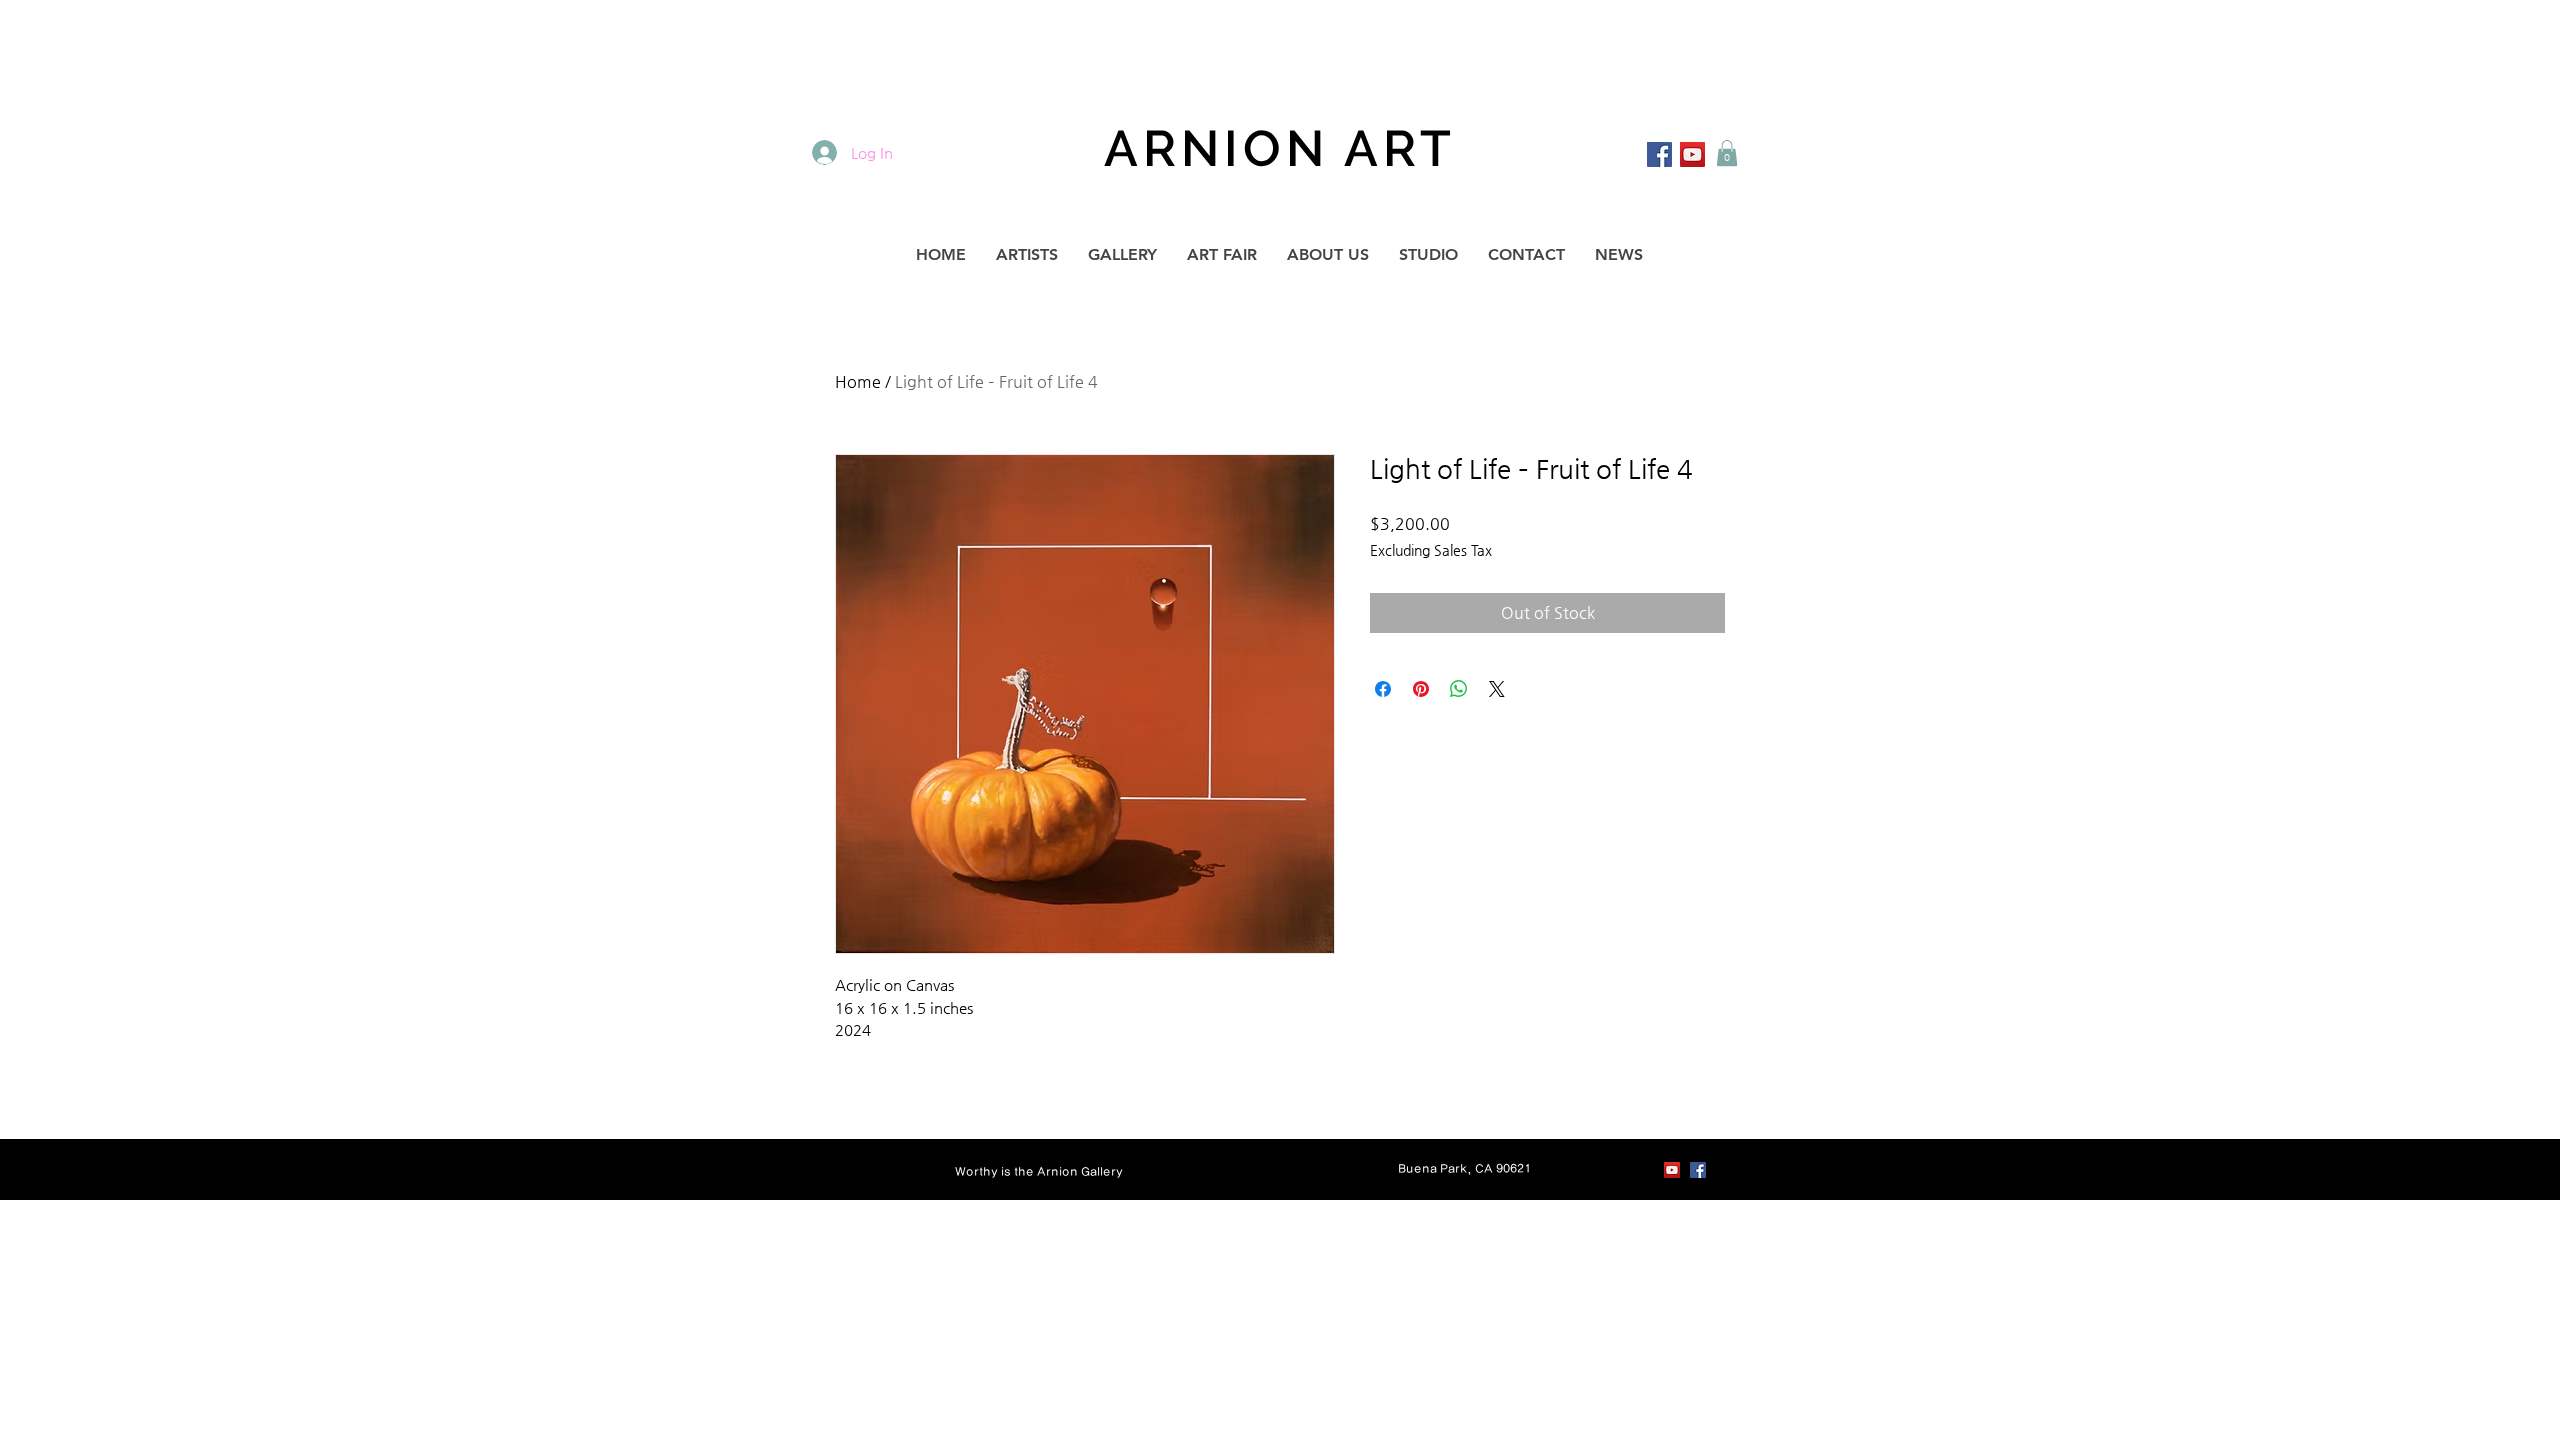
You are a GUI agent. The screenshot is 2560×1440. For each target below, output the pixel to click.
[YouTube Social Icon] (1692, 154)
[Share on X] (1497, 689)
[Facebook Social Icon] (1659, 154)
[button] (1727, 153)
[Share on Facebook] (1383, 689)
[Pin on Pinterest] (1421, 689)
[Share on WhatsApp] (1459, 689)
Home (858, 381)
